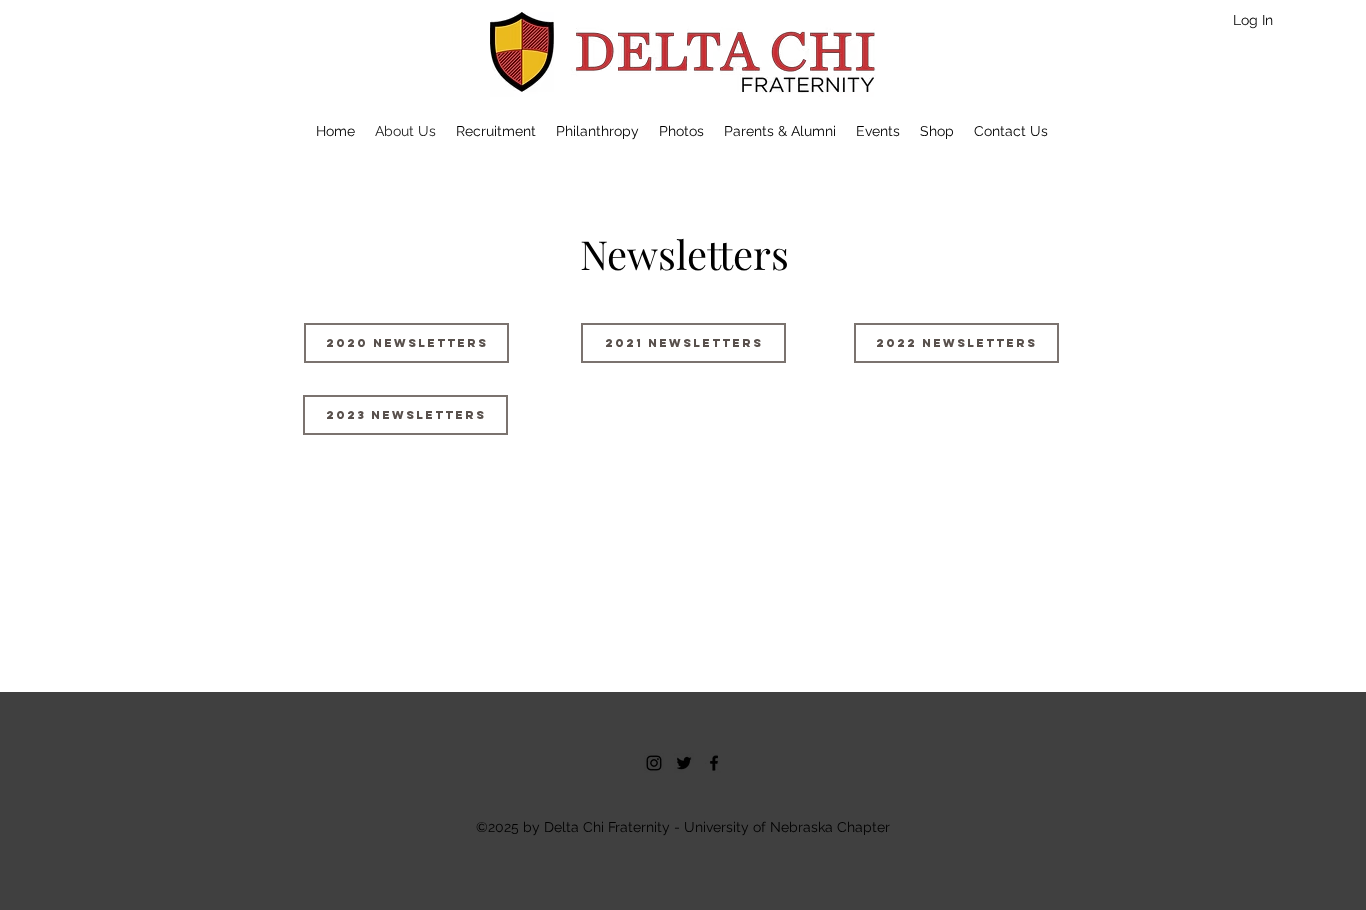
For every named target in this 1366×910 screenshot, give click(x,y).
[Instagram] (654, 763)
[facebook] (714, 763)
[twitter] (684, 763)
